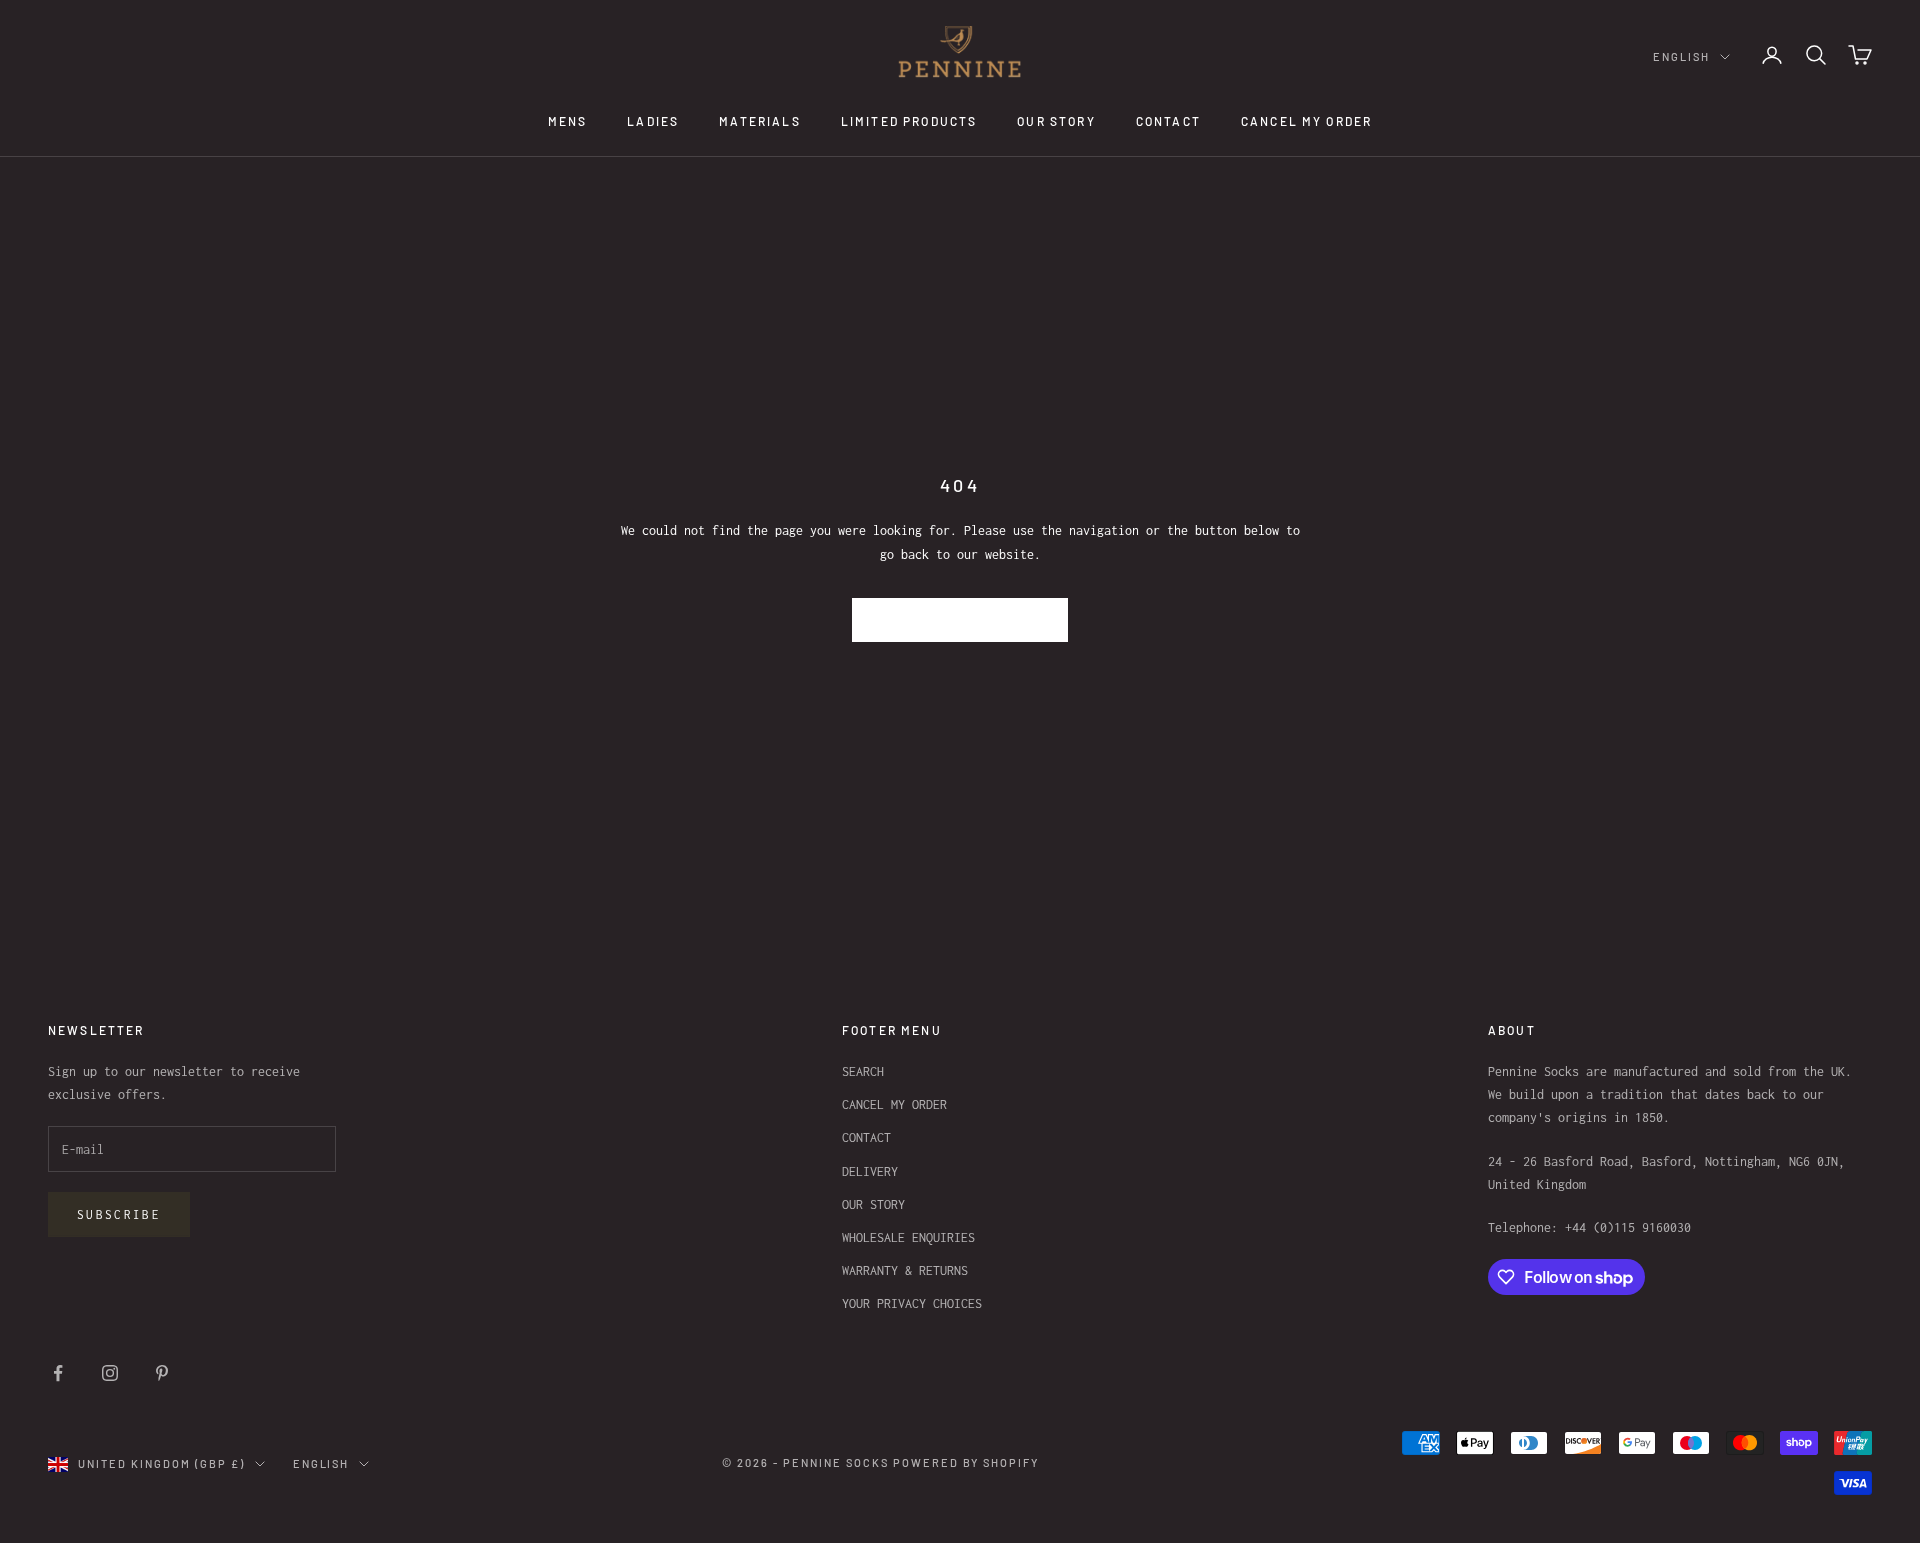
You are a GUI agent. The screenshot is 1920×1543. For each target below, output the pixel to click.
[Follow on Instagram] (110, 1373)
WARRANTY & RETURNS (905, 1270)
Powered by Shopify (966, 1462)
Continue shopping (960, 619)
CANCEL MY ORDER (1306, 121)
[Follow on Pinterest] (162, 1373)
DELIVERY (870, 1171)
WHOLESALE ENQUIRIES (908, 1237)
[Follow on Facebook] (58, 1373)
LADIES (653, 121)
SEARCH (863, 1071)
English (1681, 56)
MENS (568, 121)
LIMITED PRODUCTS (909, 121)
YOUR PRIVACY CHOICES (912, 1303)
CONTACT (1168, 121)
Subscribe (119, 1214)
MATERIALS (759, 121)
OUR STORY (1056, 121)
